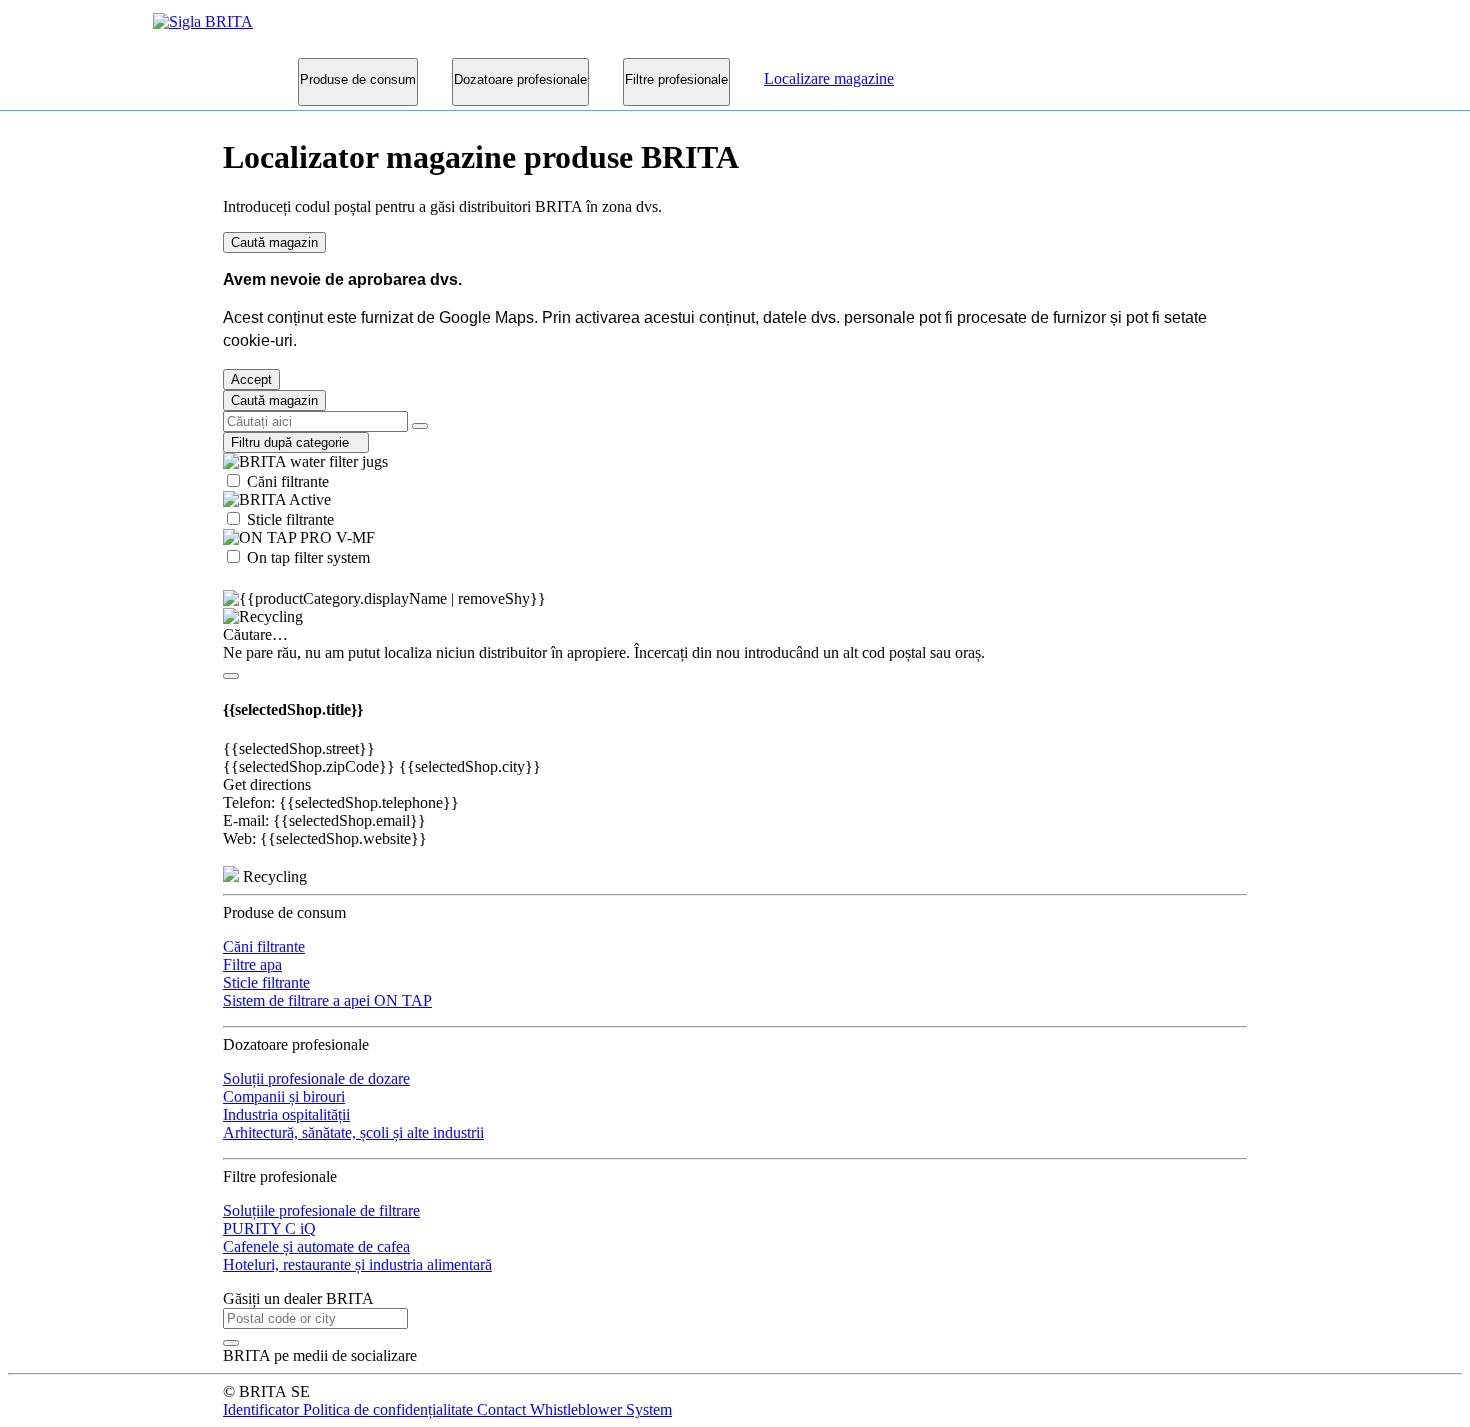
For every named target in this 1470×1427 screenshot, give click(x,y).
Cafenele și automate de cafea (316, 1246)
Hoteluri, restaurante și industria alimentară (357, 1264)
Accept (251, 379)
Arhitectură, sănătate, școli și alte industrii (353, 1132)
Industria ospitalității (286, 1114)
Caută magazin (274, 242)
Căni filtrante (286, 481)
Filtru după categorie (296, 442)
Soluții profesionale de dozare (316, 1078)
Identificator (263, 1409)
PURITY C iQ (269, 1228)
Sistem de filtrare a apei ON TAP (327, 1000)
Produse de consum (358, 79)
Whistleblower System (601, 1409)
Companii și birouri (284, 1096)
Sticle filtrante (288, 519)
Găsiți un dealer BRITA (298, 1298)
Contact (503, 1409)
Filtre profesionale (676, 79)
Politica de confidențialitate (390, 1409)
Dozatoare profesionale (520, 79)
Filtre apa (252, 964)
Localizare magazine (829, 78)
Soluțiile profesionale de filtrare (321, 1210)
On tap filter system (306, 557)
